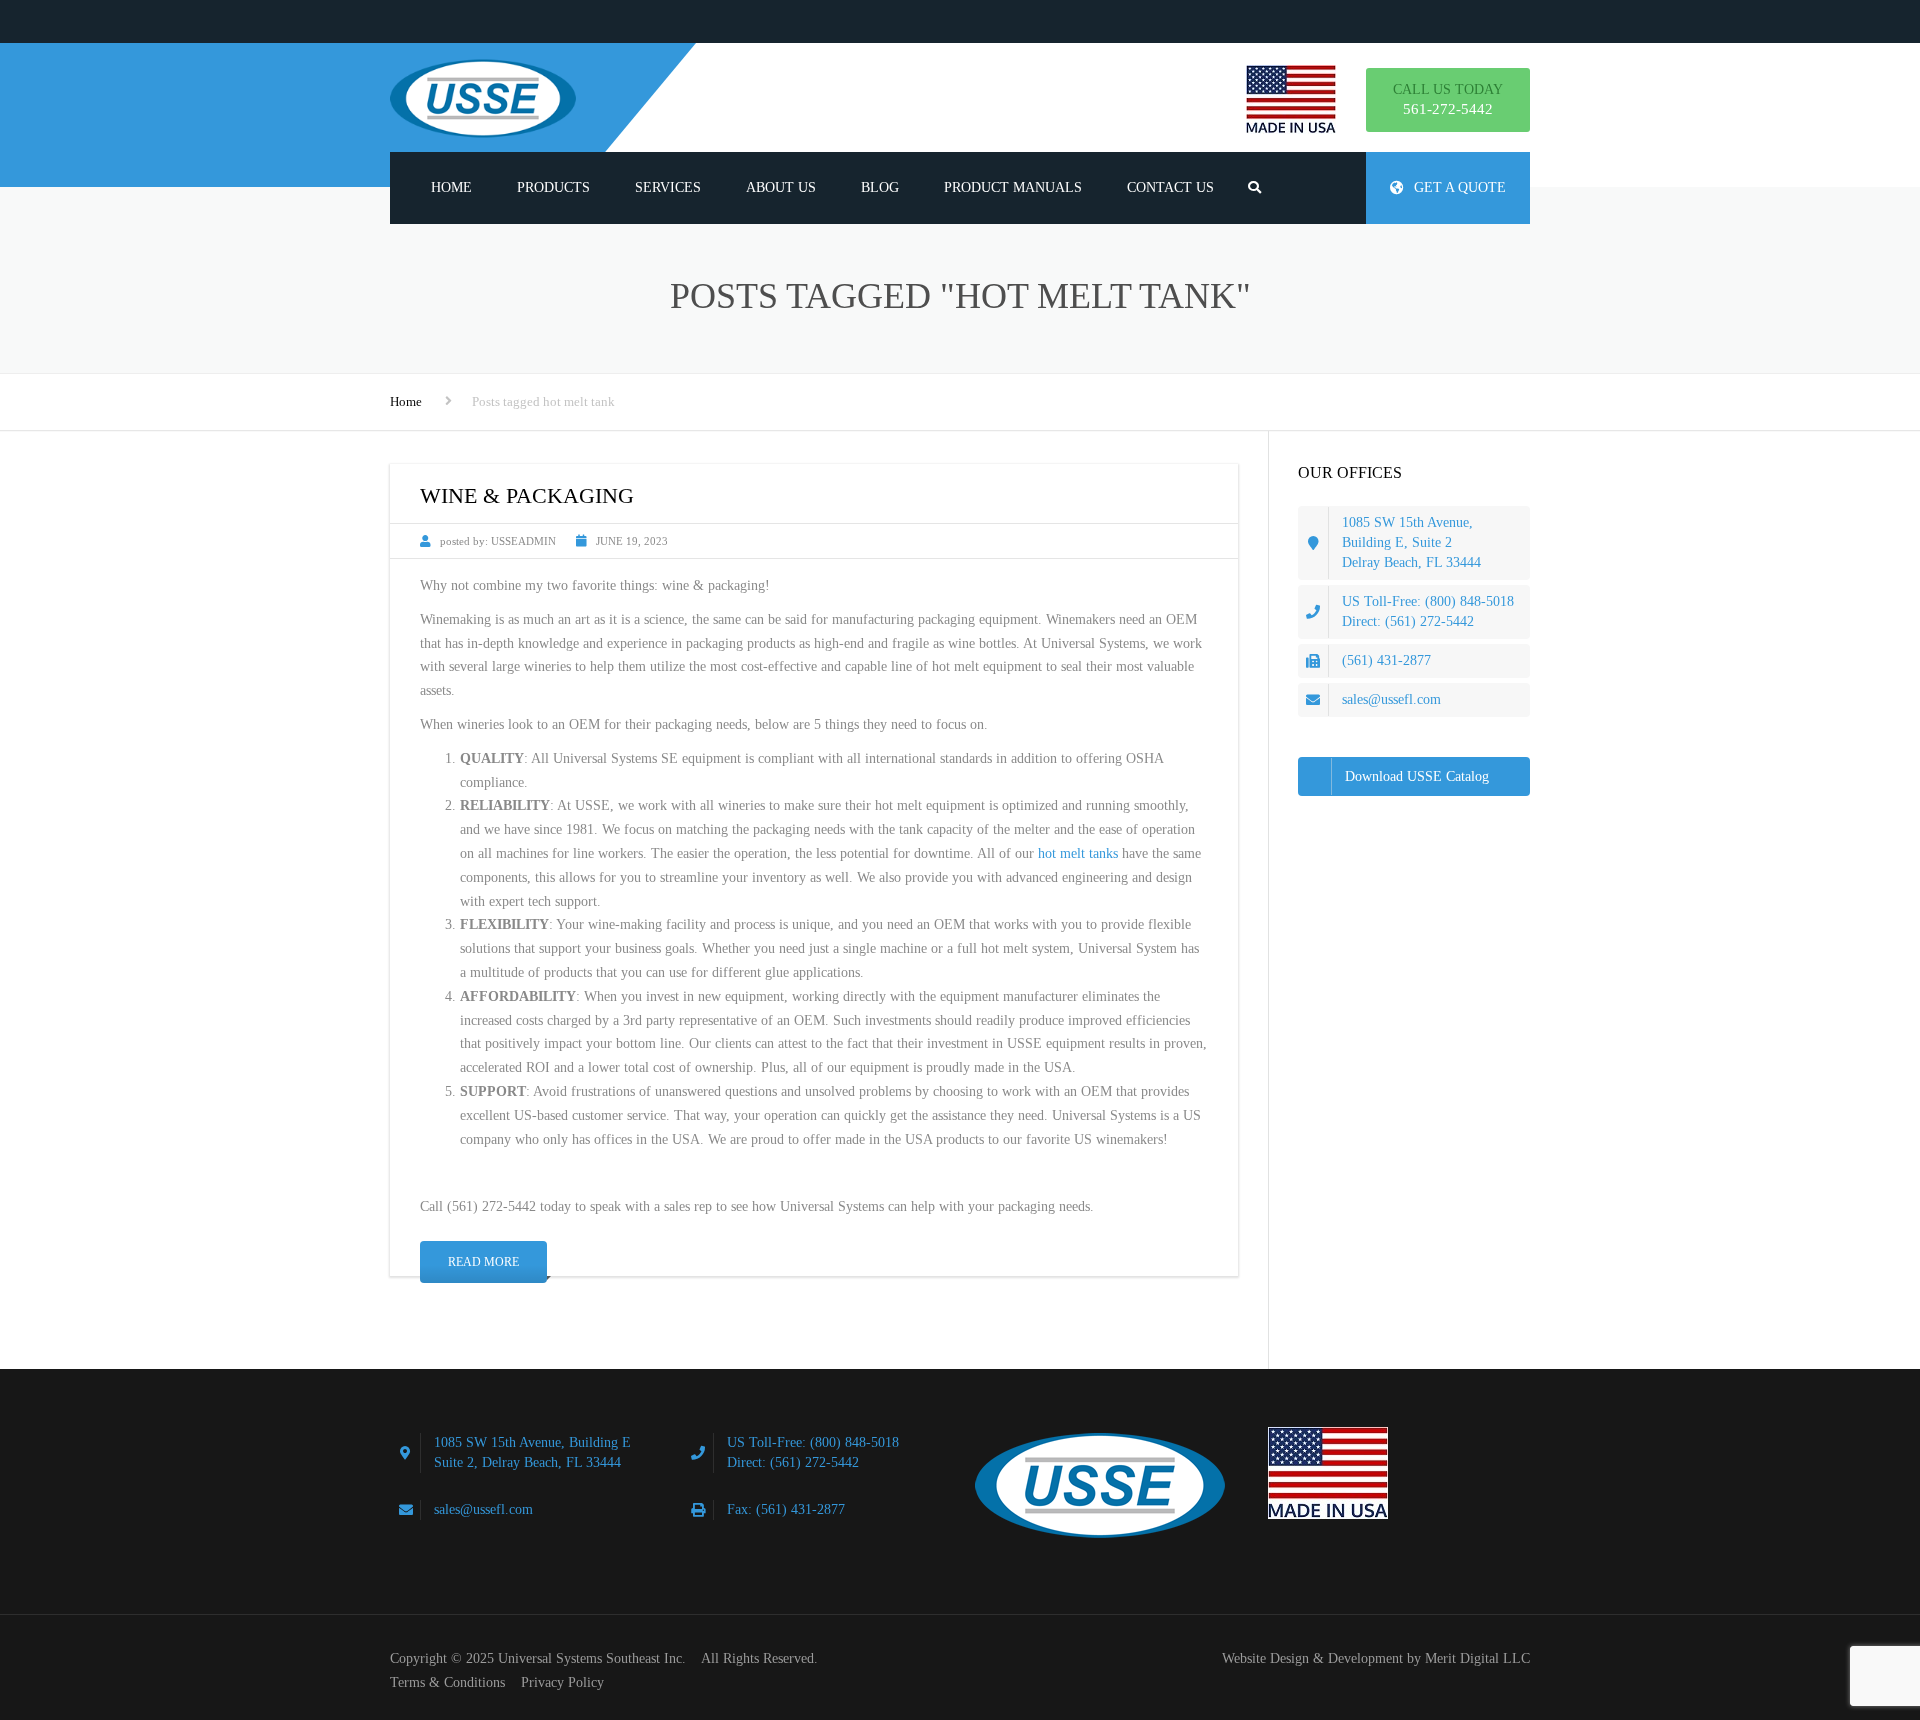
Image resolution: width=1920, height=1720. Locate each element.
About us (781, 187)
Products (553, 187)
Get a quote (1460, 187)
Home (451, 187)
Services (668, 187)
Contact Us (1170, 187)
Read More (483, 1262)
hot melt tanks (1078, 853)
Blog (880, 187)
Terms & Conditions (447, 1682)
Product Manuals (1013, 187)
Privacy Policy (562, 1682)
